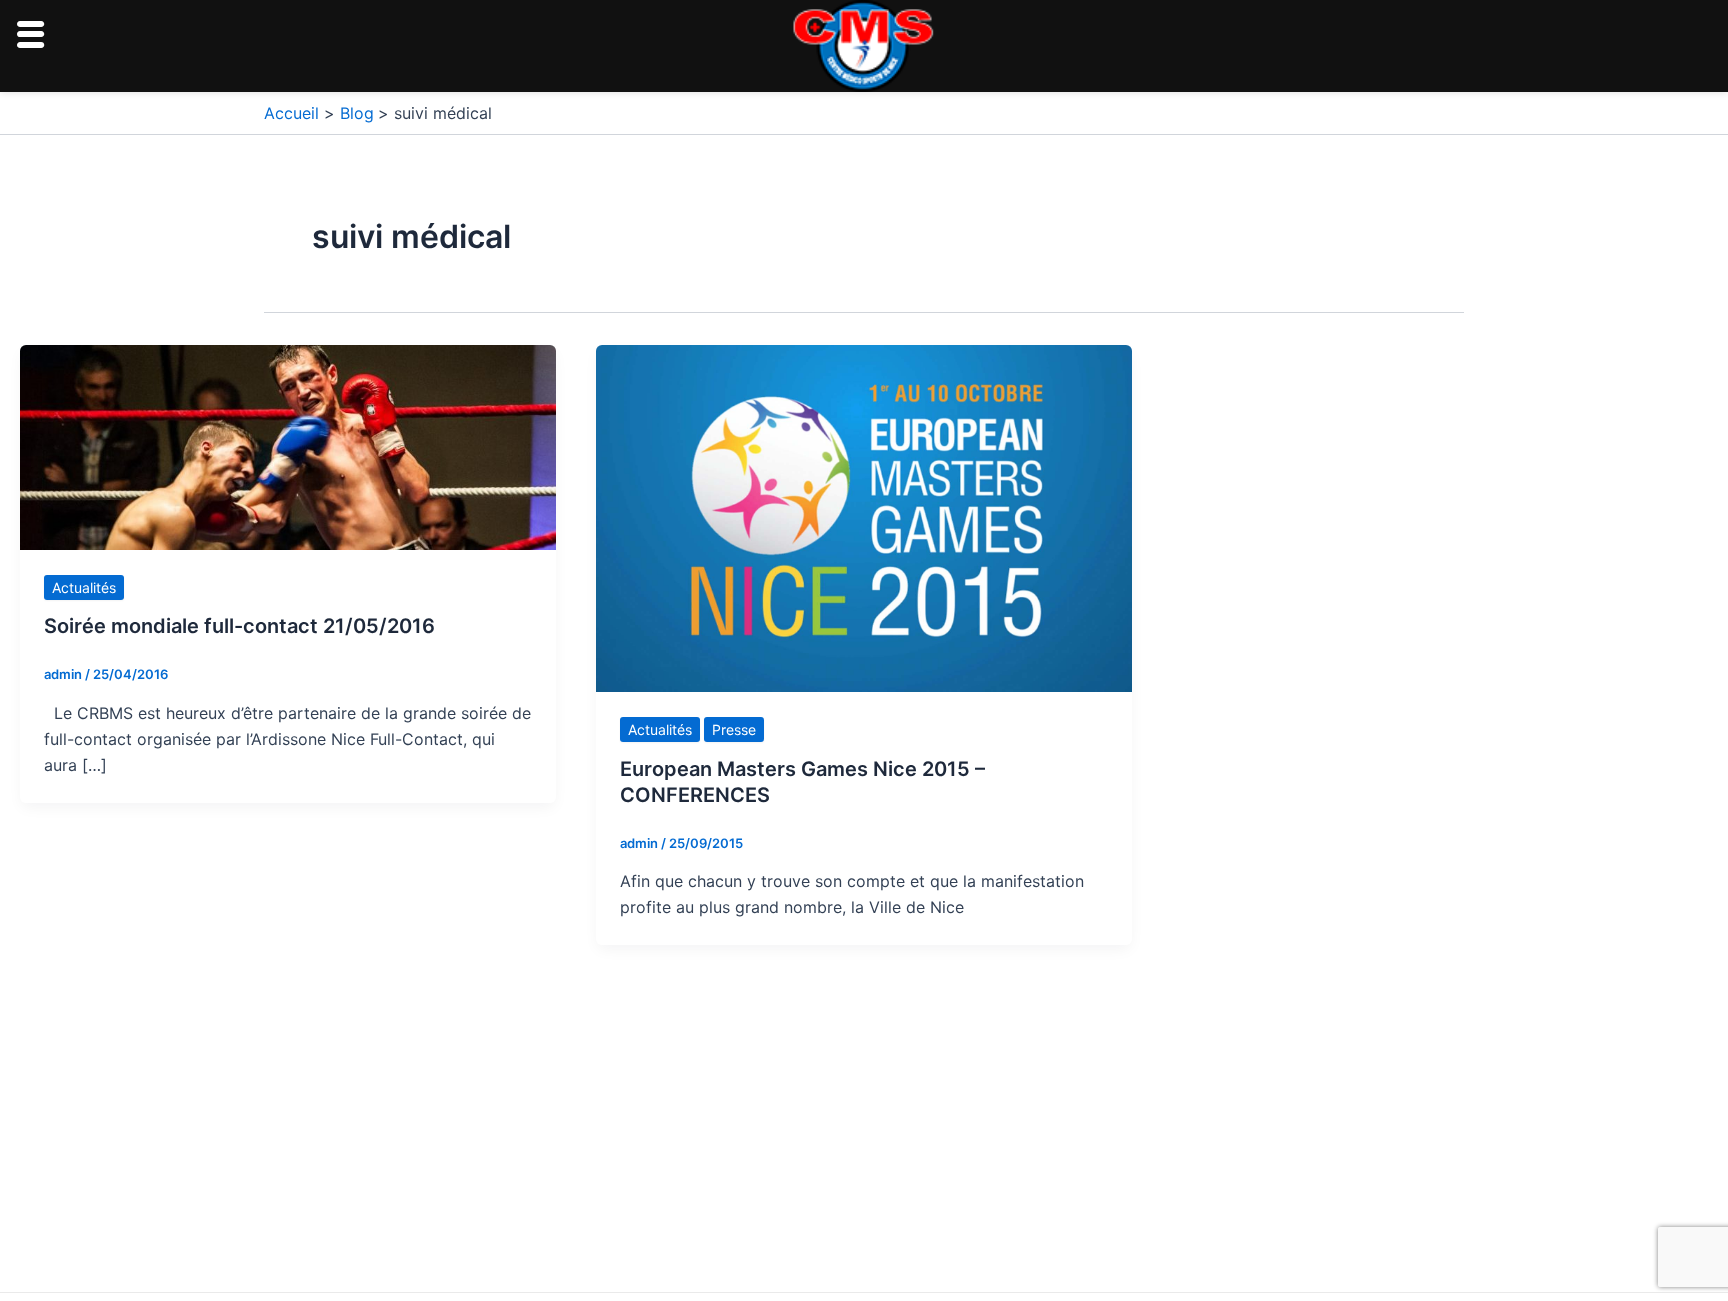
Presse (734, 729)
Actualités (84, 587)
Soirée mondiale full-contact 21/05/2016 (239, 626)
